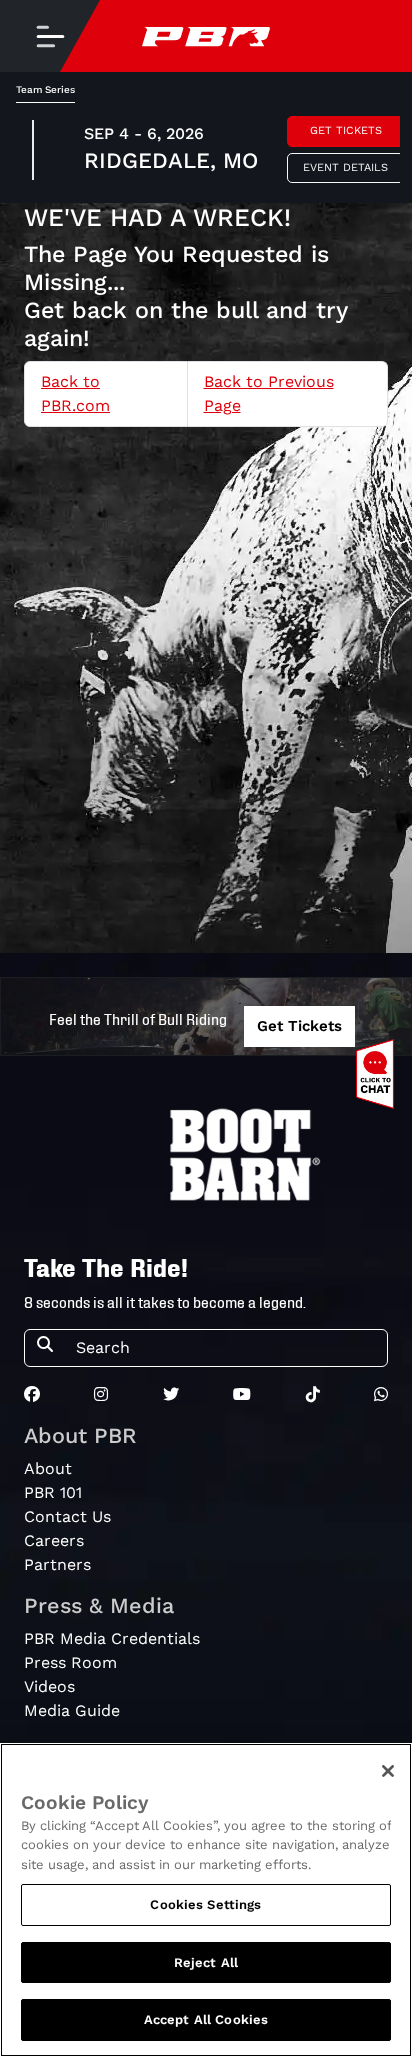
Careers (54, 1540)
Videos (49, 1686)
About (48, 1468)
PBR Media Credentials (112, 1638)
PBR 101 (53, 1492)
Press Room (70, 1662)
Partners (57, 1564)
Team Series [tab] (45, 89)
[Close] (388, 1771)
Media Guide (72, 1710)
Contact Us (67, 1516)
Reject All (206, 1962)
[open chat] (379, 1074)
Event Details (345, 167)
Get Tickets (346, 130)
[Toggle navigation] (50, 36)
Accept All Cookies (206, 2019)
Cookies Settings (205, 1904)
